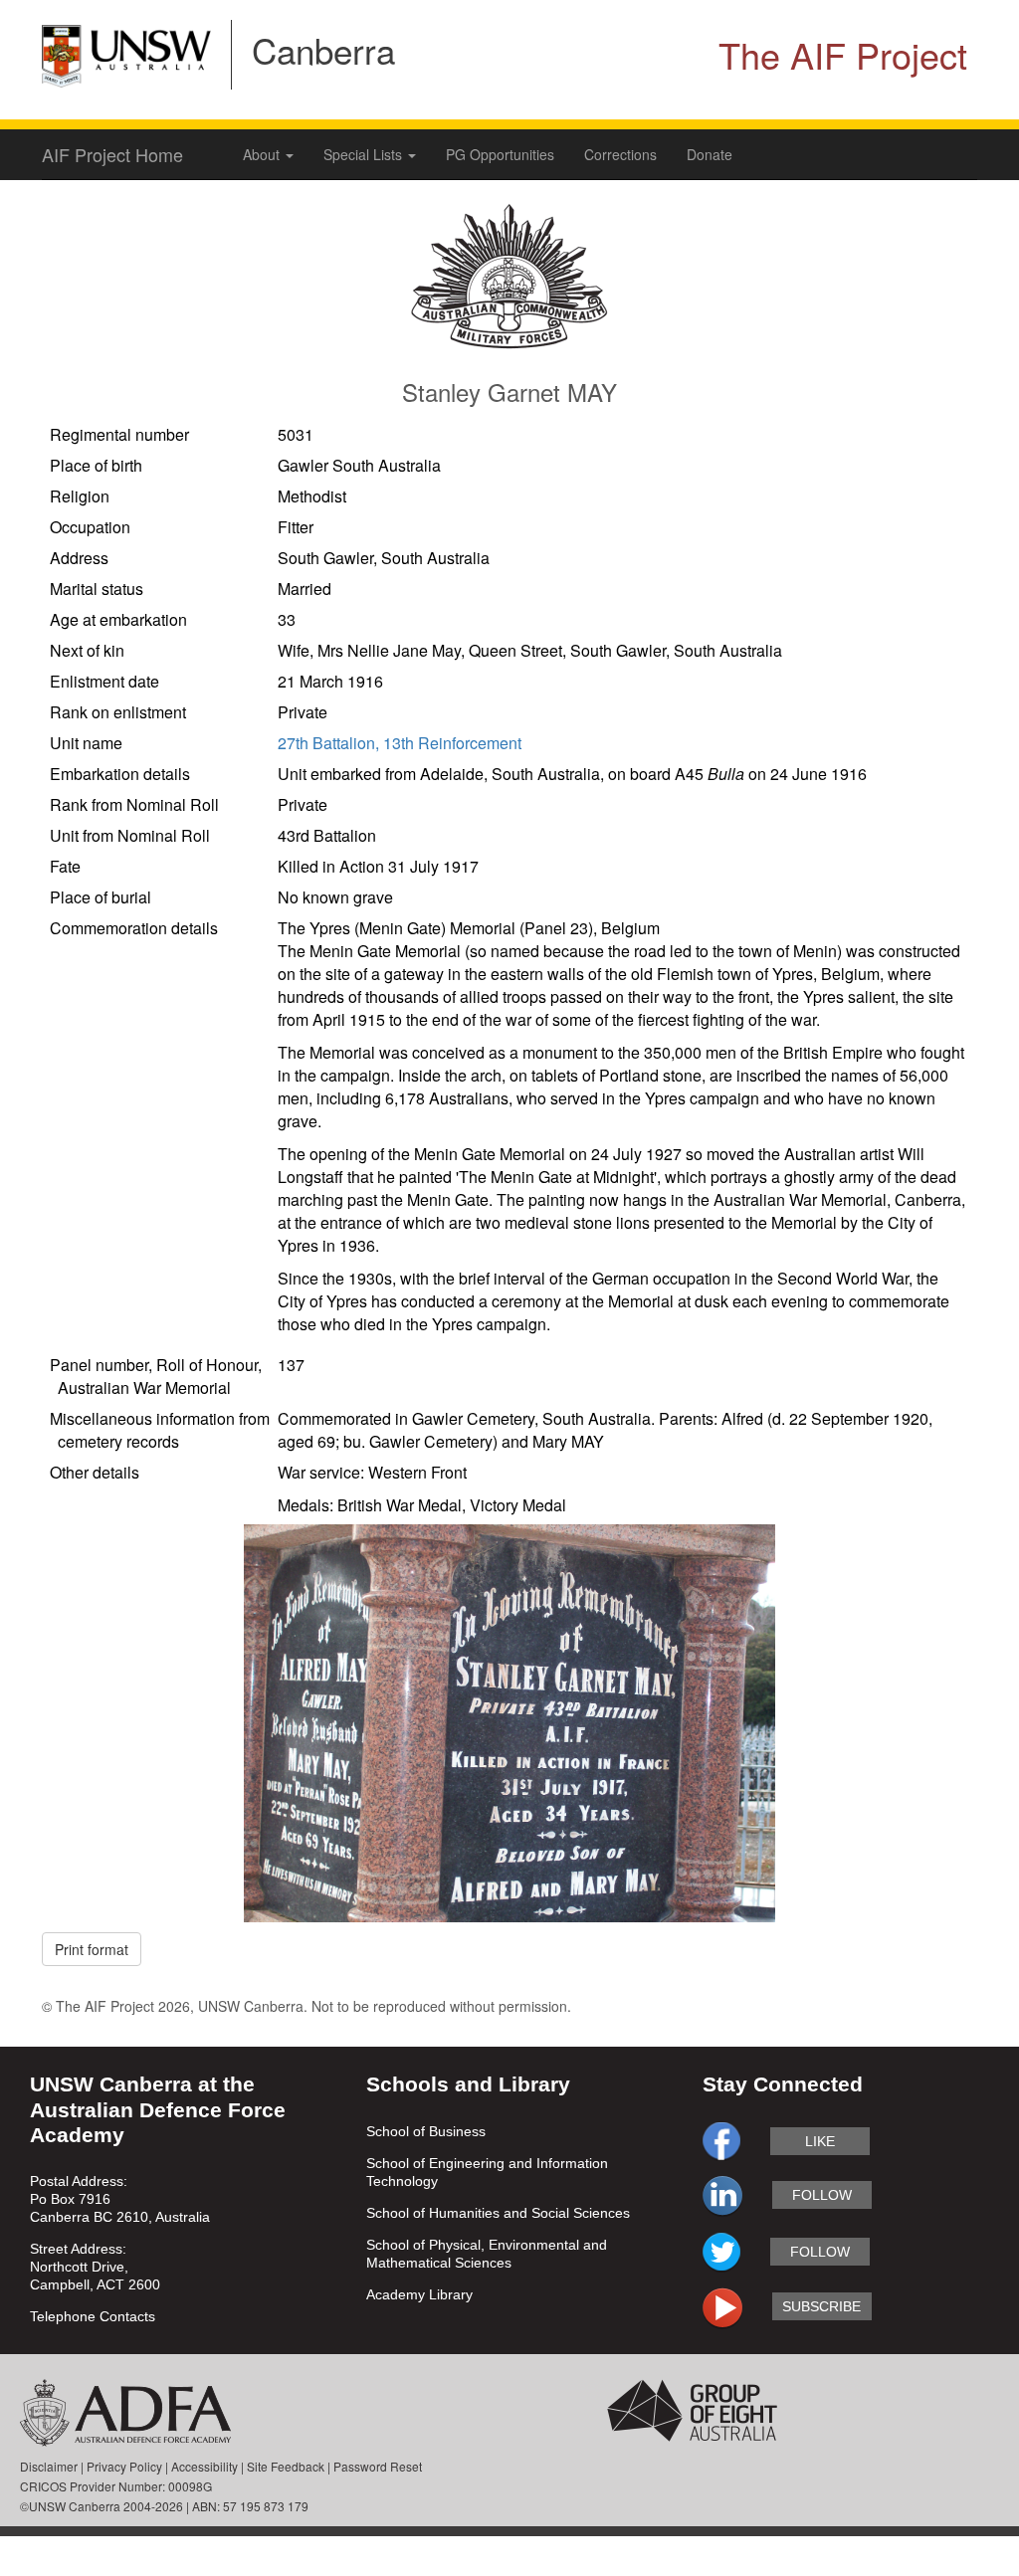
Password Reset (378, 2466)
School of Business (426, 2131)
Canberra (323, 50)
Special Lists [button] (365, 154)
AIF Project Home (112, 154)
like (820, 2141)
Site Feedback (286, 2466)
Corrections (620, 154)
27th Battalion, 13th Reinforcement (400, 743)
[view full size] (509, 1721)
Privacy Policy (124, 2466)
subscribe (821, 2306)
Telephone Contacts (93, 2316)
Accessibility (204, 2466)
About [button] (263, 154)
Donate (710, 154)
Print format (92, 1949)
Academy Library (419, 2294)
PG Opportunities (500, 154)
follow (822, 2195)
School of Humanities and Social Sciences (498, 2213)
